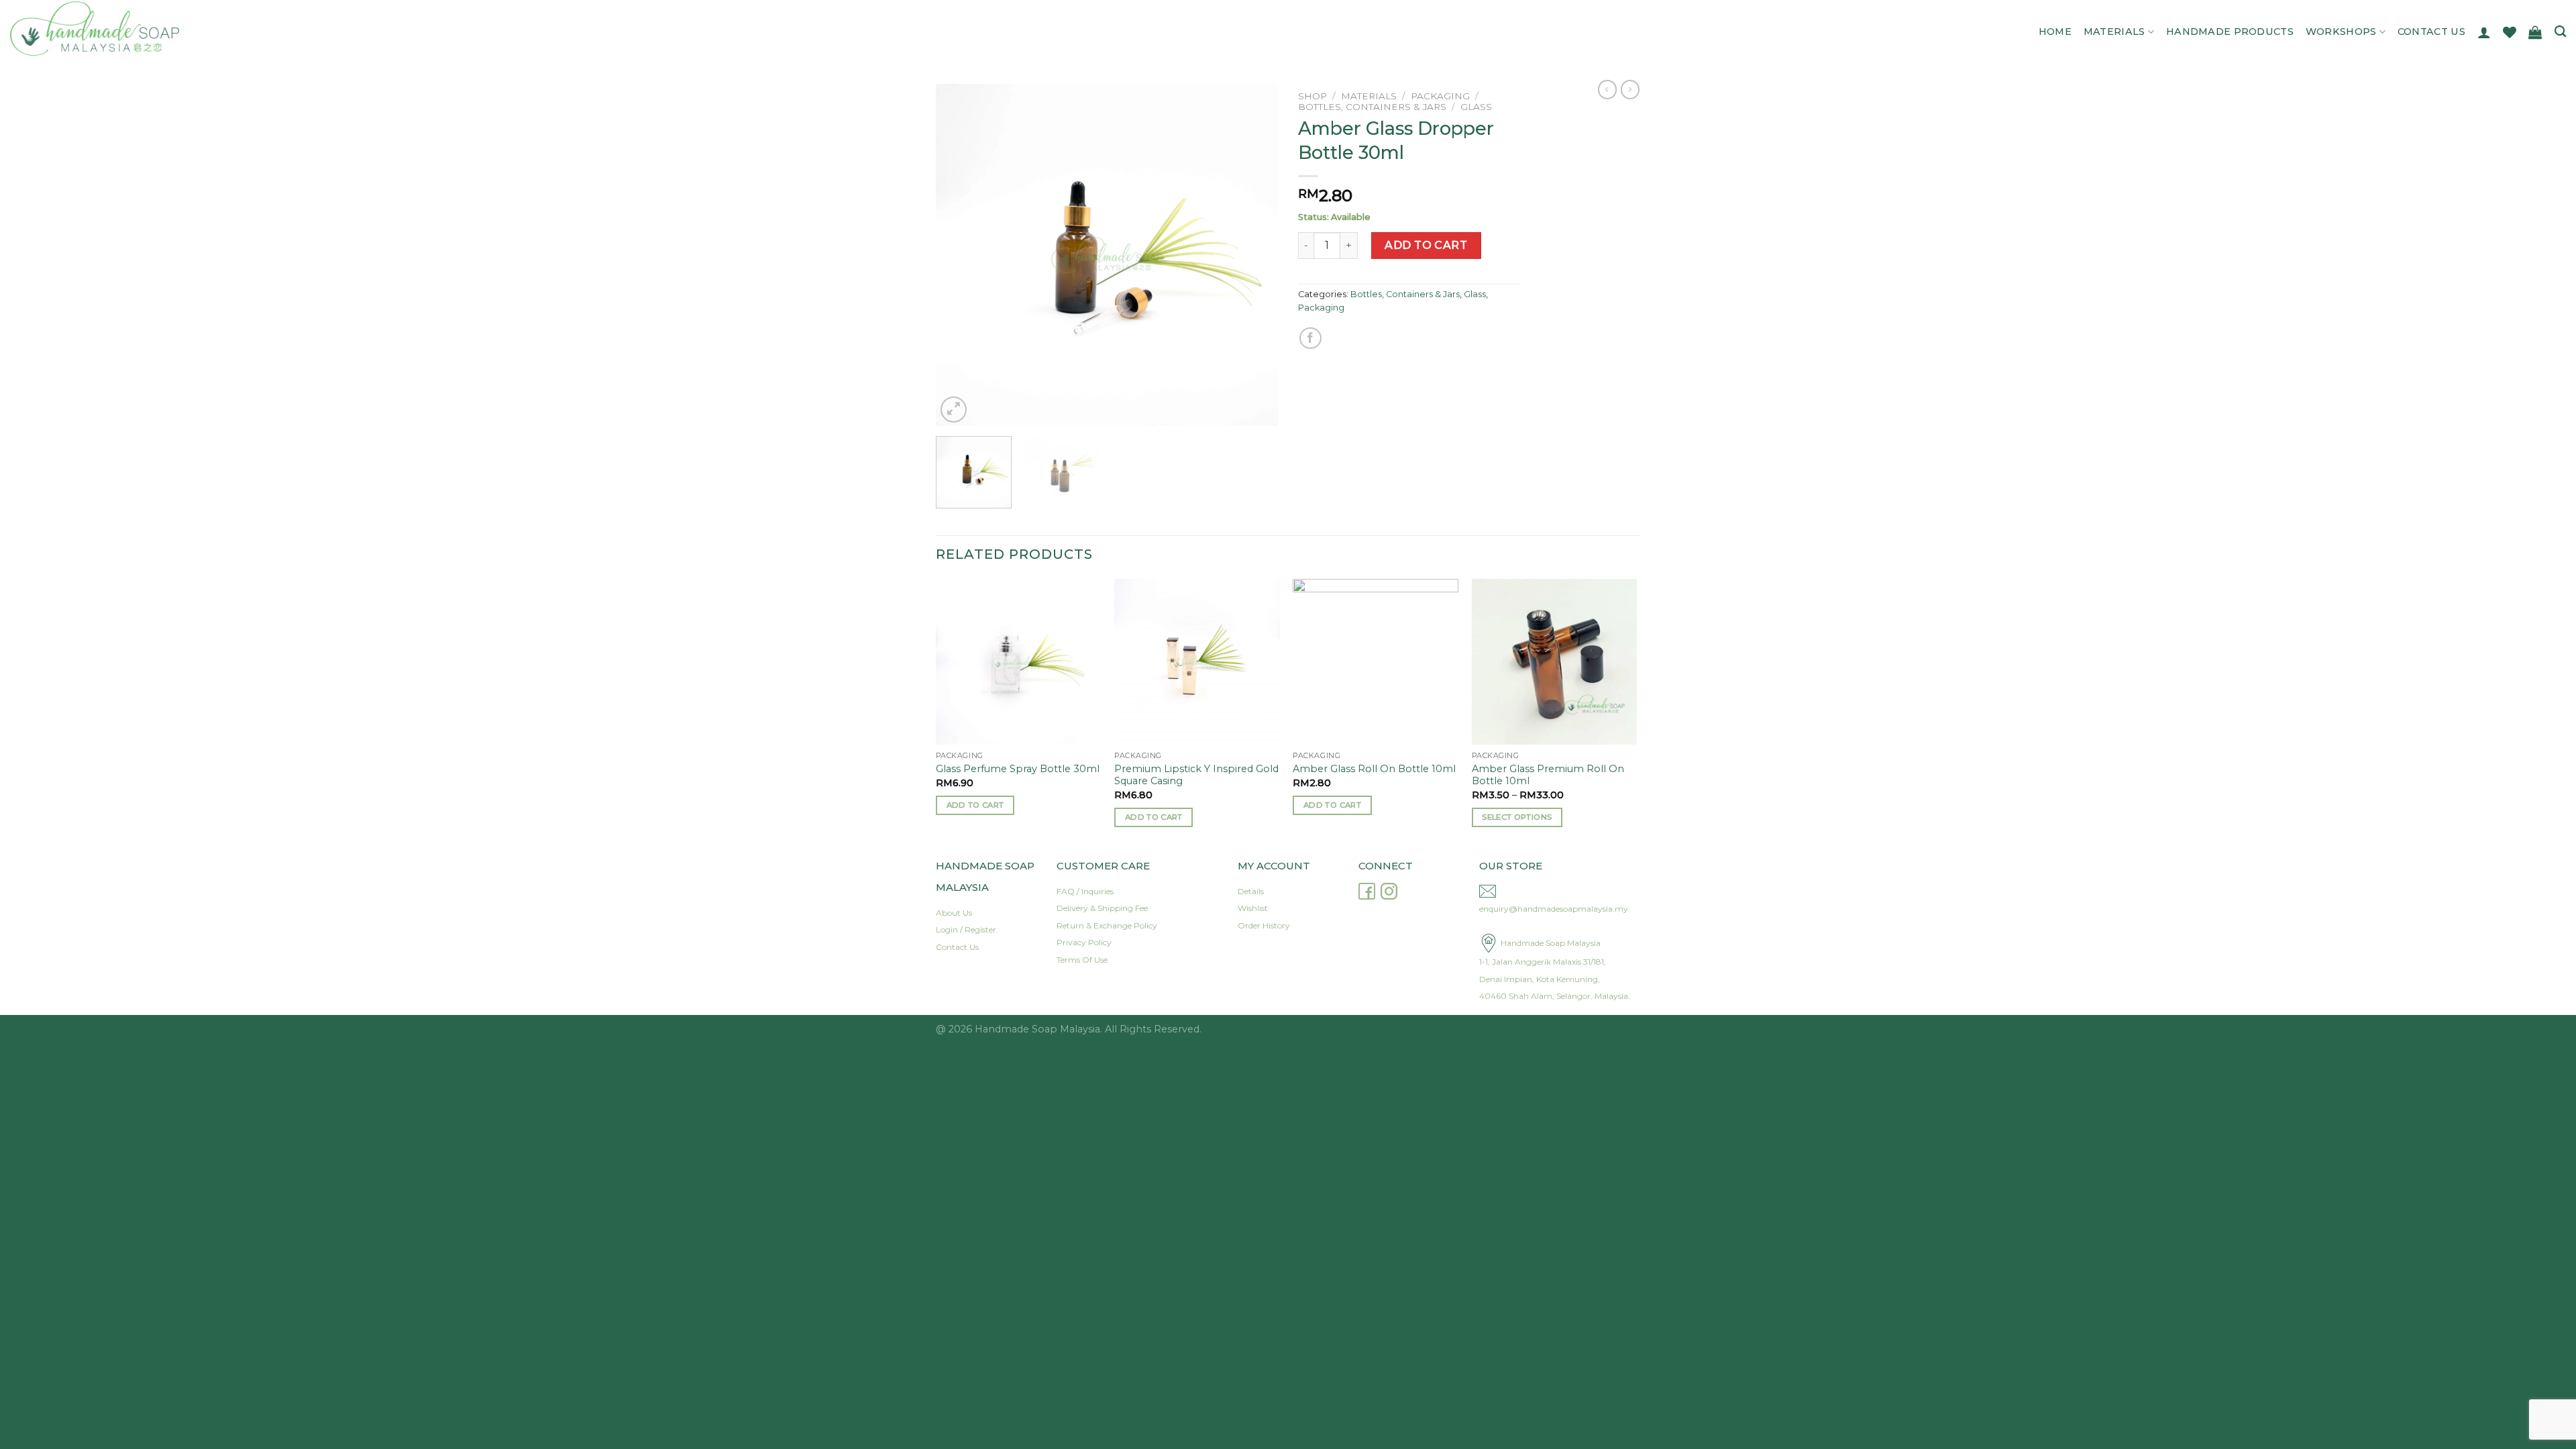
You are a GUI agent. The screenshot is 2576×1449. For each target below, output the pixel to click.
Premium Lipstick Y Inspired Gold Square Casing (1196, 775)
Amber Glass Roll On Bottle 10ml (1374, 769)
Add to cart (1426, 245)
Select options (1517, 817)
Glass (1476, 107)
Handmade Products (2230, 32)
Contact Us (2431, 32)
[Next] (1254, 255)
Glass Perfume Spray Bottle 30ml (1018, 769)
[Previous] (959, 255)
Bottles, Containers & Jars (1372, 107)
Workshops (2341, 32)
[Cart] (2535, 32)
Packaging (1440, 96)
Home (2055, 32)
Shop (1312, 96)
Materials (2114, 32)
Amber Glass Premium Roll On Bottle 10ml (1548, 775)
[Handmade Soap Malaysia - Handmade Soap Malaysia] (139, 29)
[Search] (2560, 32)
